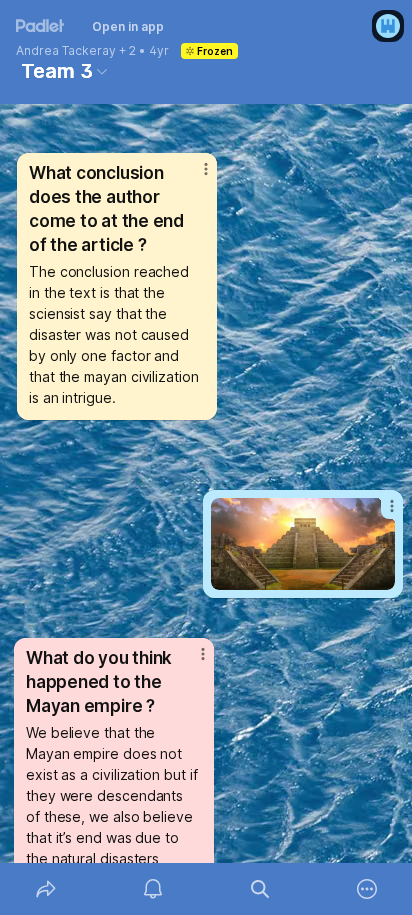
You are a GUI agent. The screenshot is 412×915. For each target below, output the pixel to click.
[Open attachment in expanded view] (303, 544)
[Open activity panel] (152, 889)
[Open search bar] (259, 889)
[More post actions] (379, 514)
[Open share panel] (45, 889)
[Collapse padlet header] (102, 71)
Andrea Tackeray (66, 51)
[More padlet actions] (366, 889)
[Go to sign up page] (388, 26)
